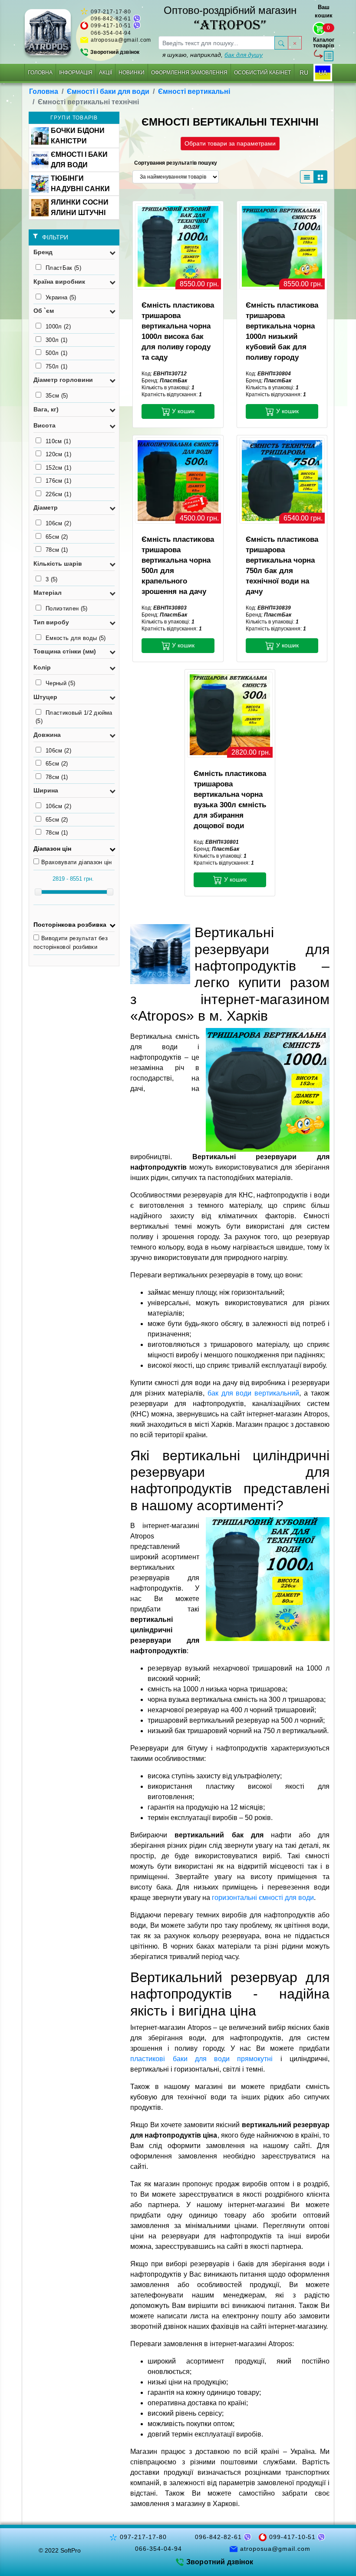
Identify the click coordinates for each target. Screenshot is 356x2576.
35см (57, 396)
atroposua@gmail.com (121, 40)
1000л (58, 327)
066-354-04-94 (111, 33)
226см (58, 494)
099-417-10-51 (111, 26)
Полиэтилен (67, 608)
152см (58, 468)
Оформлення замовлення (189, 73)
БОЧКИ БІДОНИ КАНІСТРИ (78, 136)
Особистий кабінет (262, 73)
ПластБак (63, 268)
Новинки (132, 73)
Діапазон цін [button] (52, 849)
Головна (40, 73)
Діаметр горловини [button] (63, 380)
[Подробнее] (178, 246)
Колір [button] (42, 667)
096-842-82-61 (111, 19)
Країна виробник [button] (59, 282)
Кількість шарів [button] (58, 564)
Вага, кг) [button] (46, 409)
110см (58, 441)
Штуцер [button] (45, 697)
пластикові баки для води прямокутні (201, 2059)
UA (323, 73)
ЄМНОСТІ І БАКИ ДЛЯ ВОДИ (79, 160)
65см (57, 537)
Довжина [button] (47, 735)
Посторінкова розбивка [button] (70, 925)
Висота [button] (44, 425)
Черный (60, 683)
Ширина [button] (46, 790)
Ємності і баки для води (108, 91)
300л (57, 340)
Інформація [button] (76, 73)
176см (58, 481)
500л (57, 353)
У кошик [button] (182, 411)
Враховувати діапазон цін (77, 862)
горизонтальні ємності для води (263, 1898)
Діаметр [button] (46, 507)
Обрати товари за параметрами (230, 143)
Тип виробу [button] (51, 622)
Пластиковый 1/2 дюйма (74, 717)
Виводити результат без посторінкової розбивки (71, 943)
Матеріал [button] (48, 593)
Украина (61, 297)
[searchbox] (217, 43)
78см (57, 550)
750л (57, 366)
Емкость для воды (76, 638)
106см (58, 523)
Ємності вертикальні (194, 91)
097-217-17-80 (111, 12)
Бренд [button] (43, 252)
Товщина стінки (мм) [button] (65, 651)
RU (304, 73)
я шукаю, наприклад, (213, 55)
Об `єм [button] (44, 311)
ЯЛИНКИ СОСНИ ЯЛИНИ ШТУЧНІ (80, 207)
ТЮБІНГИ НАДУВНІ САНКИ (80, 184)
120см (58, 454)
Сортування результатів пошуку (176, 163)
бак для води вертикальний (254, 1393)
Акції (105, 73)
